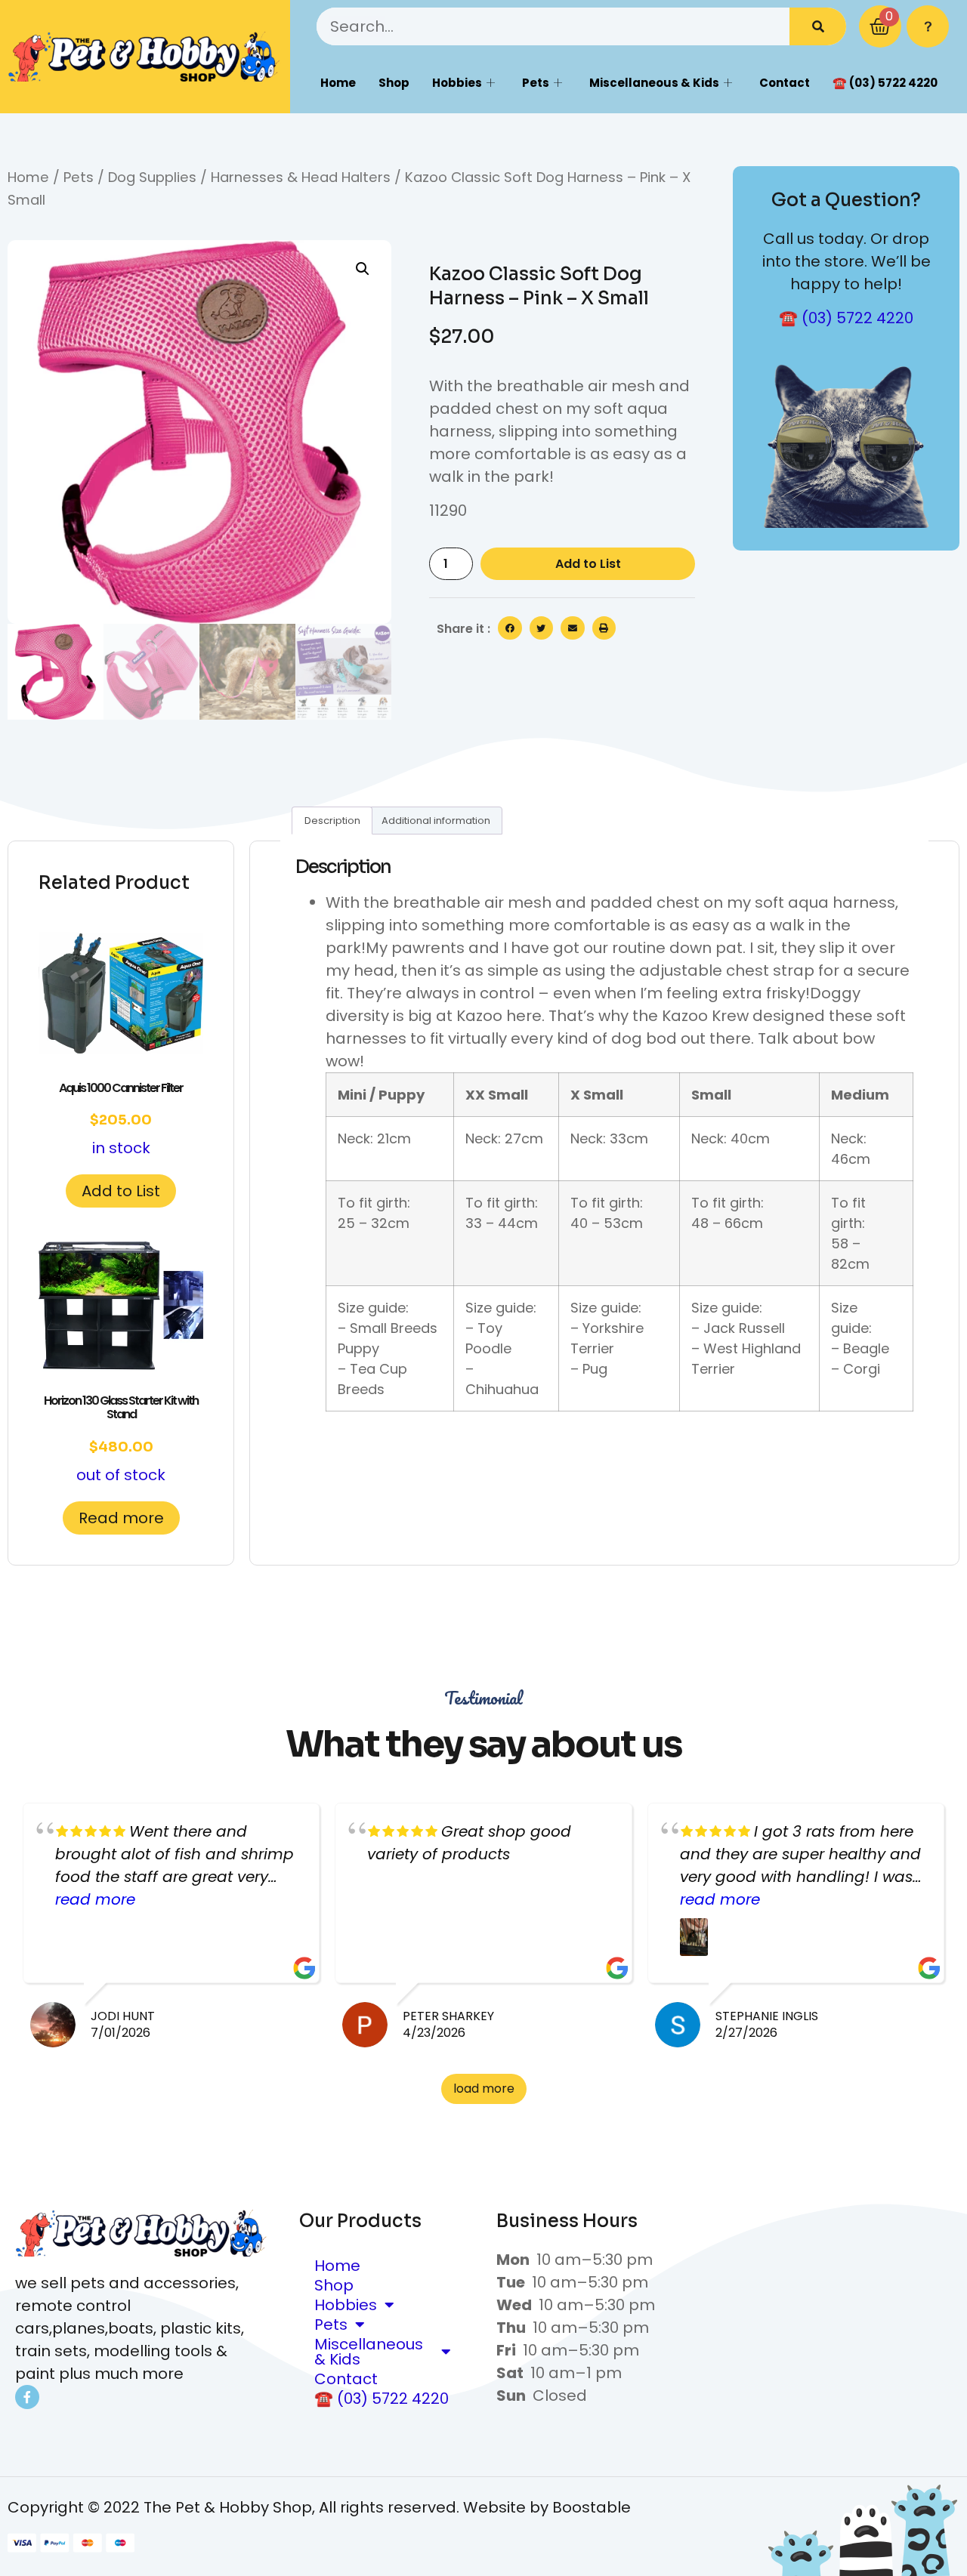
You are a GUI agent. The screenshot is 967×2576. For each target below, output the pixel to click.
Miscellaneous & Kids (654, 83)
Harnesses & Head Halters (301, 177)
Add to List (588, 564)
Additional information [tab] (436, 821)
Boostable (592, 2507)
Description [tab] (332, 821)
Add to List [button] (121, 1191)
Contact (785, 83)
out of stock (121, 1438)
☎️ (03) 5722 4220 (885, 83)
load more (484, 2089)
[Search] (818, 26)
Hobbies (457, 83)
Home (338, 83)
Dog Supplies (152, 177)
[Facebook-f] (27, 2397)
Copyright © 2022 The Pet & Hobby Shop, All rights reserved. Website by (280, 2507)
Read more (121, 1518)
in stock (121, 1119)
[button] (363, 269)
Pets (536, 83)
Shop (394, 83)
